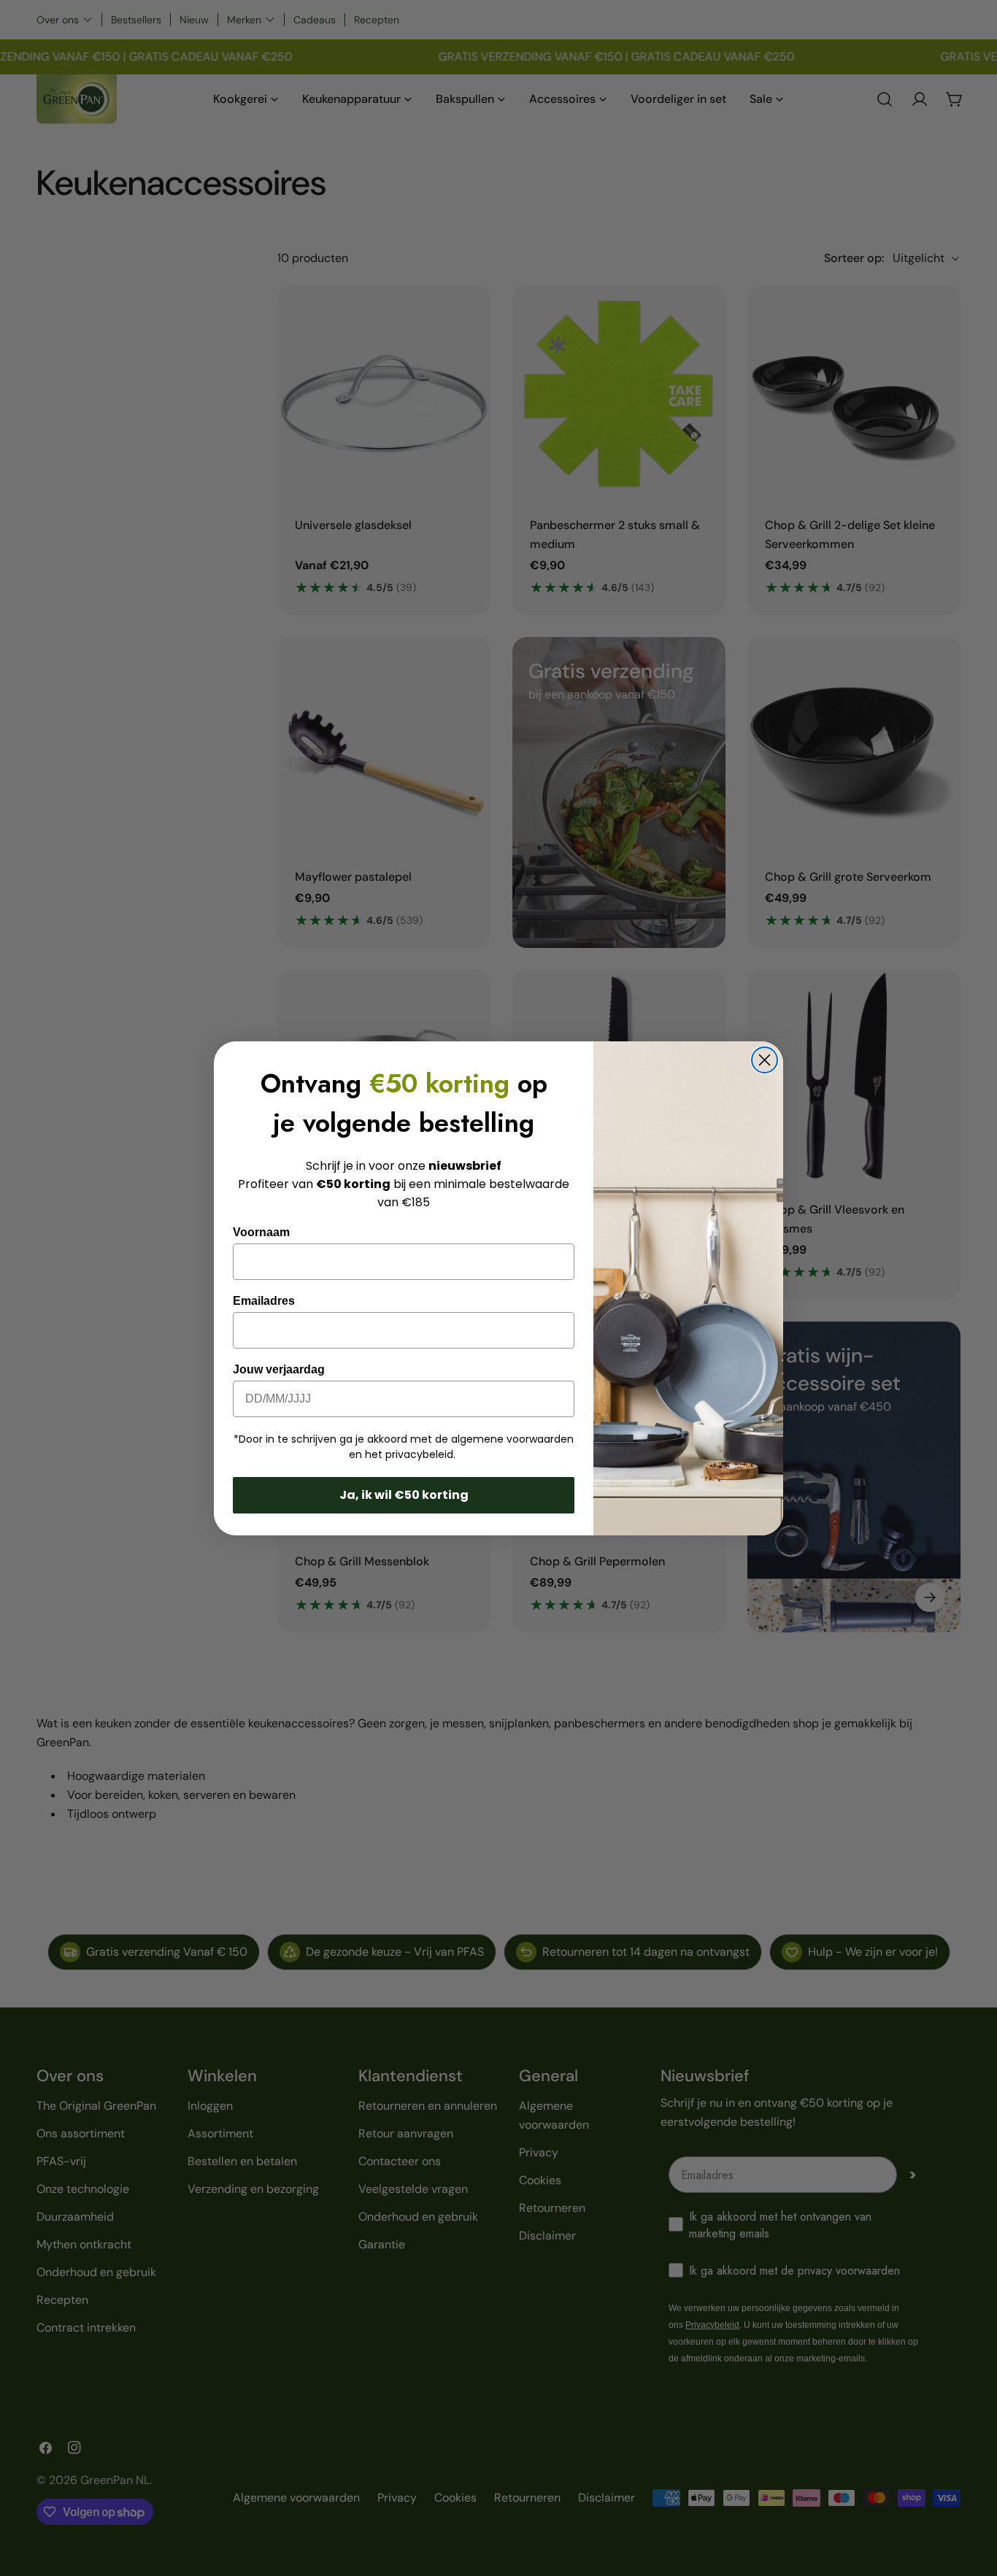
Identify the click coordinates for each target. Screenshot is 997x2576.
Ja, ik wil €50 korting (404, 1495)
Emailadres (264, 1301)
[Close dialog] (765, 1060)
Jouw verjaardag (279, 1369)
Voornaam (261, 1232)
